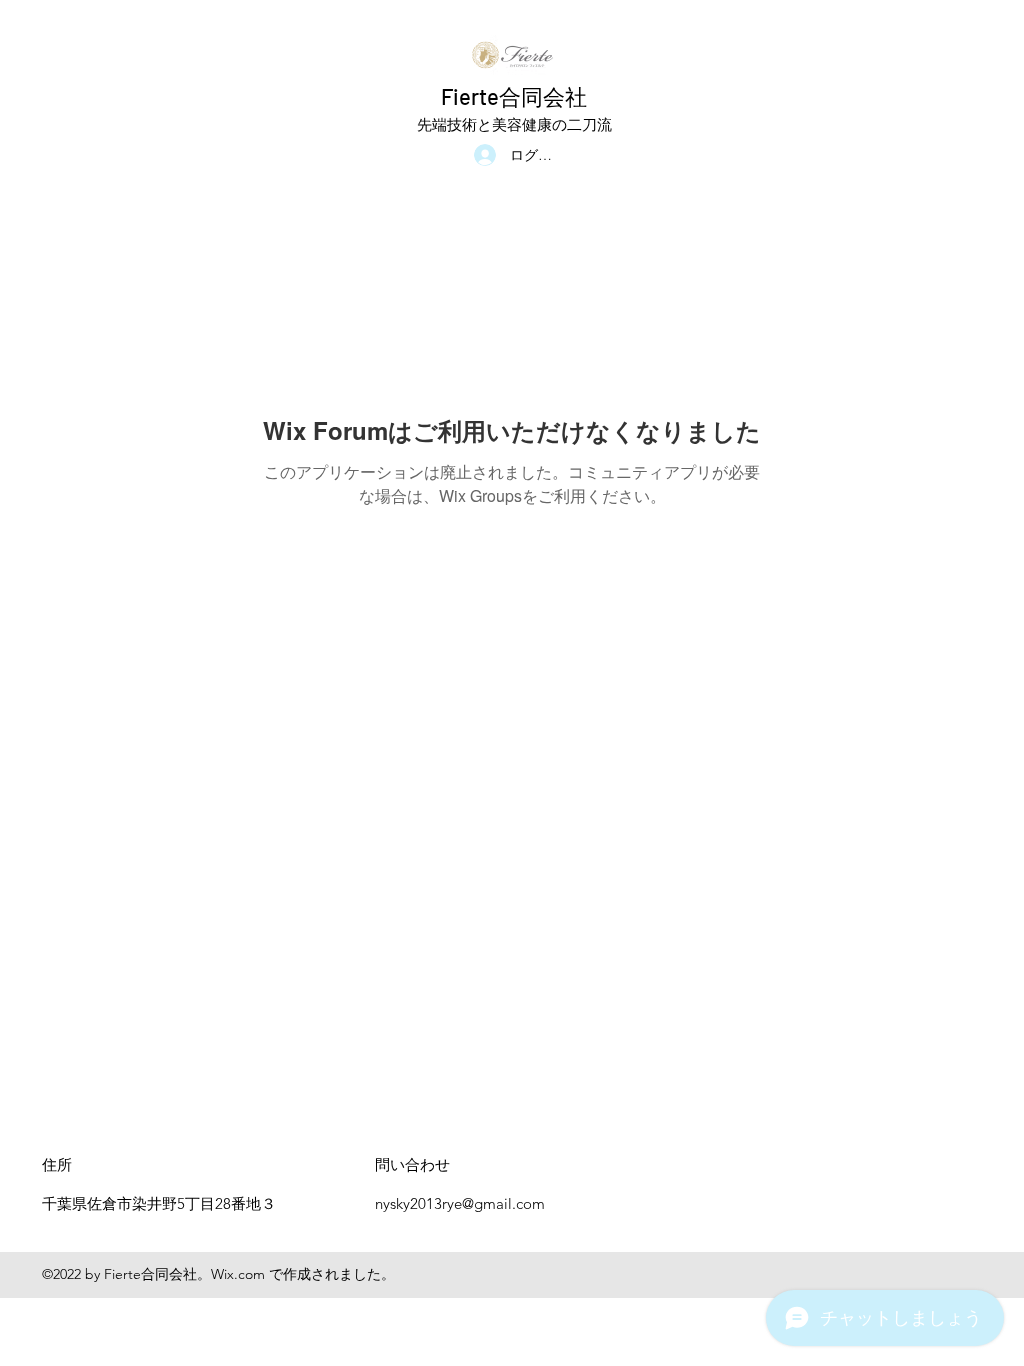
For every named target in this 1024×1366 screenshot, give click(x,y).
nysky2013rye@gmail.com (460, 1203)
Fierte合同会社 (514, 96)
